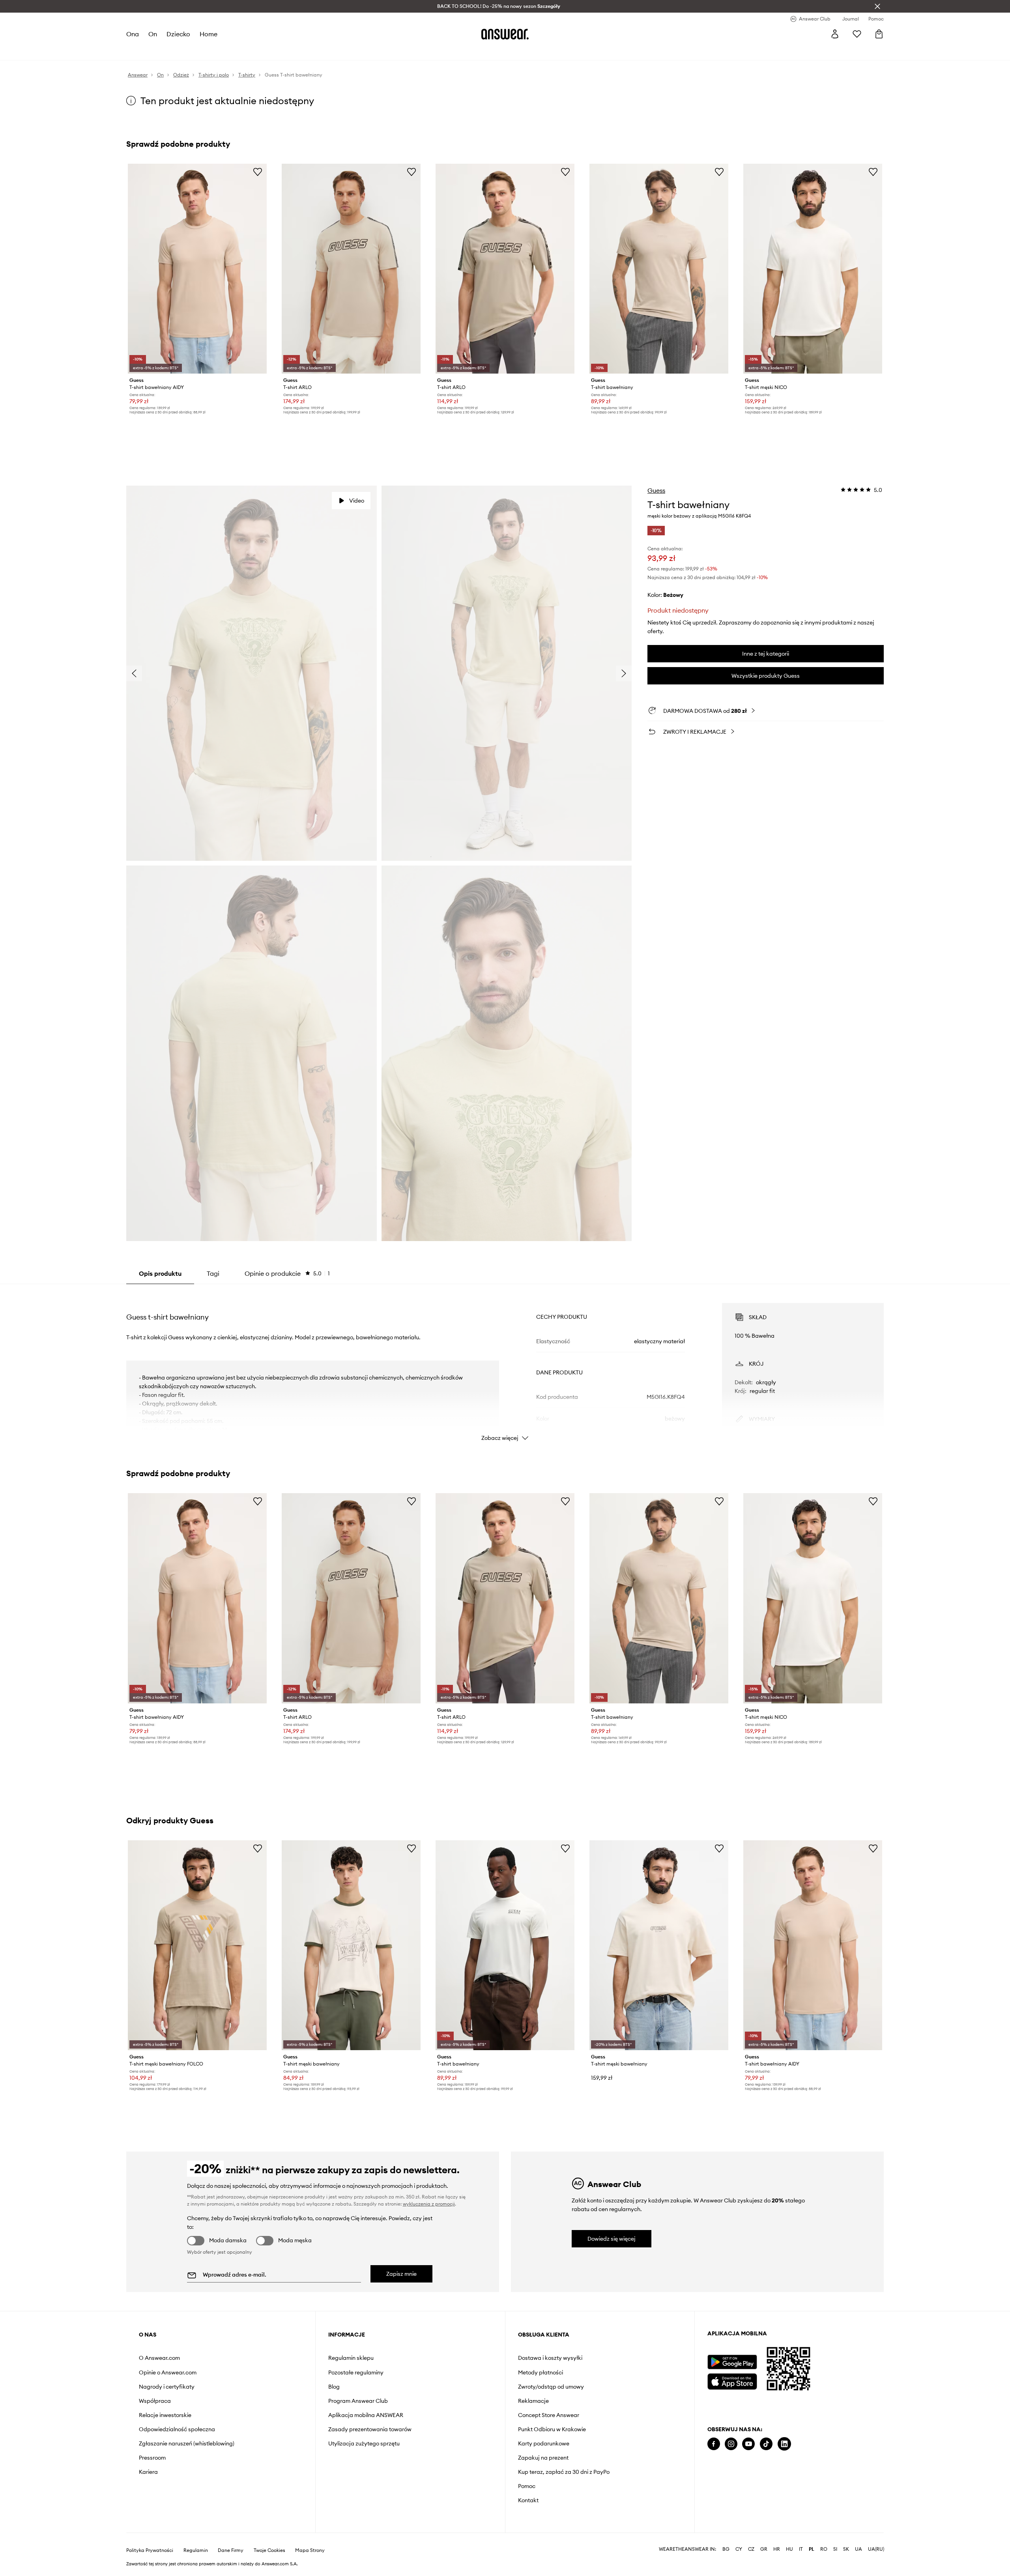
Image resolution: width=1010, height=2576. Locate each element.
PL (812, 2549)
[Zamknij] (877, 6)
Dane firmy (231, 2550)
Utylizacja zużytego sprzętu (364, 2443)
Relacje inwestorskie (165, 2415)
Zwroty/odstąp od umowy (551, 2387)
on (153, 34)
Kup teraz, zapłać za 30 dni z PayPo (564, 2472)
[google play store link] (732, 2362)
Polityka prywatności (150, 2550)
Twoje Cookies (269, 2550)
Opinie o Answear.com (168, 2372)
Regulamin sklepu (351, 2358)
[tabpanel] (505, 1365)
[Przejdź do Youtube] (748, 2444)
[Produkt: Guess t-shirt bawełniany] (659, 269)
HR (777, 2549)
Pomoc (527, 2486)
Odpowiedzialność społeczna (177, 2429)
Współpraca (155, 2401)
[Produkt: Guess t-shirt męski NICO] (813, 269)
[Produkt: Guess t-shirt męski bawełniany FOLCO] (197, 1945)
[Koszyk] (879, 34)
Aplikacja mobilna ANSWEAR (366, 2415)
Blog (334, 2387)
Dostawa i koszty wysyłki (550, 2358)
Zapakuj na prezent (543, 2458)
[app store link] (732, 2381)
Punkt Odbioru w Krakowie (552, 2429)
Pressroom (152, 2458)
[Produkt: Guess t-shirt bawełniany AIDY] (197, 269)
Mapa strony (310, 2550)
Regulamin (196, 2550)
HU (789, 2549)
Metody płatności (541, 2372)
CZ (751, 2549)
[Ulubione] (857, 34)
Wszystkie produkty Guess (766, 676)
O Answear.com (159, 2358)
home (209, 34)
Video (357, 501)
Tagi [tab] (213, 1273)
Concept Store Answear (549, 2415)
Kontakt (528, 2500)
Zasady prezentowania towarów (370, 2429)
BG (726, 2549)
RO (824, 2549)
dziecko (178, 34)
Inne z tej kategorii (766, 654)
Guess (656, 490)
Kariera (148, 2472)
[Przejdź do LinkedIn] (784, 2444)
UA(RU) (876, 2549)
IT (801, 2549)
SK (846, 2549)
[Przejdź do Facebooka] (714, 2444)
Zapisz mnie (401, 2274)
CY (739, 2549)
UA (858, 2549)
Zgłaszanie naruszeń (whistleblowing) (187, 2443)
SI (835, 2549)
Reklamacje (533, 2401)
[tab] (287, 1273)
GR (764, 2549)
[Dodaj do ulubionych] (258, 172)
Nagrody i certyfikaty (167, 2387)
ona (133, 34)
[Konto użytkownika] (835, 34)
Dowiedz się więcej (612, 2239)
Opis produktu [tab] (160, 1273)
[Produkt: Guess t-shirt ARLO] (351, 269)
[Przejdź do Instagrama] (731, 2444)
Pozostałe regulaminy (356, 2372)
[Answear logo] (505, 34)
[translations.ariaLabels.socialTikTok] (766, 2444)
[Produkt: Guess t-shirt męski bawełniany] (351, 1945)
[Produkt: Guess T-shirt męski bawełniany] (659, 1945)
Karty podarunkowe (544, 2443)
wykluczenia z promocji (429, 2204)
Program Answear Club (358, 2401)
